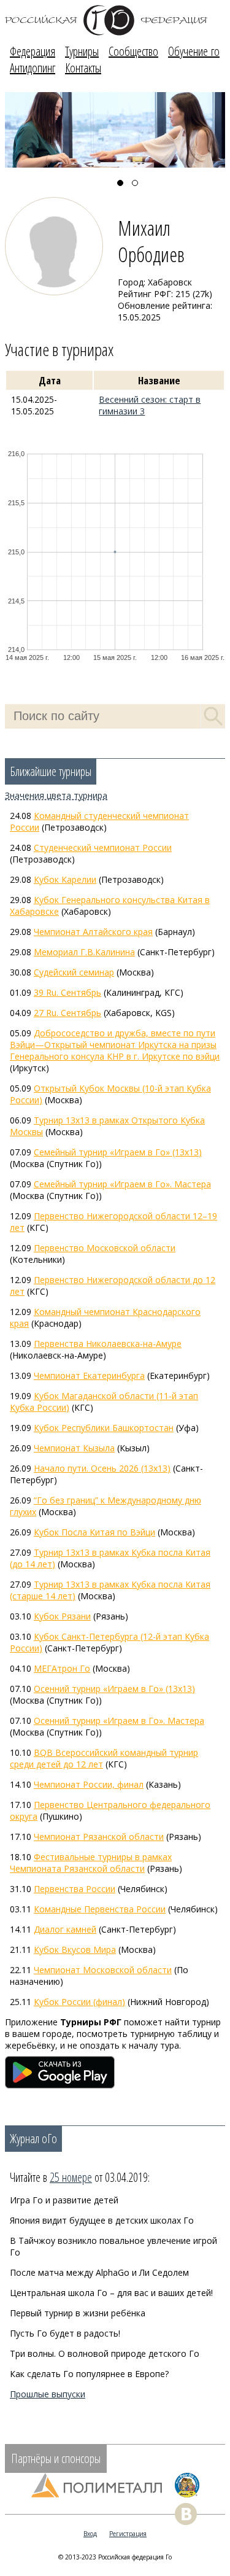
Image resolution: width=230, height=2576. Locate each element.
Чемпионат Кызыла (74, 1448)
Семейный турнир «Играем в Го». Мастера (122, 1184)
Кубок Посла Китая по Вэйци (94, 1532)
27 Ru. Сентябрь (67, 1013)
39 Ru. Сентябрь (67, 992)
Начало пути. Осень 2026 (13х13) (102, 1468)
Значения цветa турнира (56, 795)
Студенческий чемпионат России (103, 848)
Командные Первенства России (100, 1909)
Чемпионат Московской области (103, 1970)
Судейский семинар (74, 972)
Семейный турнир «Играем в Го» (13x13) (118, 1152)
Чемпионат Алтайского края (93, 932)
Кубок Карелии (65, 879)
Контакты (83, 68)
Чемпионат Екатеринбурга (89, 1375)
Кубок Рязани (62, 1616)
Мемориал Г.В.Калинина (84, 952)
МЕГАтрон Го (62, 1668)
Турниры (82, 51)
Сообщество (133, 51)
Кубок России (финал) (79, 2002)
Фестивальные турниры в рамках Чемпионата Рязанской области (91, 1863)
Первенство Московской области (105, 1248)
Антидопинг (33, 68)
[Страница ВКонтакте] (186, 2514)
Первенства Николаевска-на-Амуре (108, 1344)
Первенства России (75, 1889)
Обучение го (194, 51)
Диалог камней (65, 1929)
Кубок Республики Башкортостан (104, 1428)
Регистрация (128, 2534)
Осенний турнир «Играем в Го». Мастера (119, 1721)
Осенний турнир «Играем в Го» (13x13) (114, 1689)
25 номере (71, 2177)
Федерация (33, 51)
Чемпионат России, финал (89, 1784)
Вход (90, 2534)
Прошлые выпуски (48, 2394)
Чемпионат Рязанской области (99, 1837)
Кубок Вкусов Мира (75, 1949)
